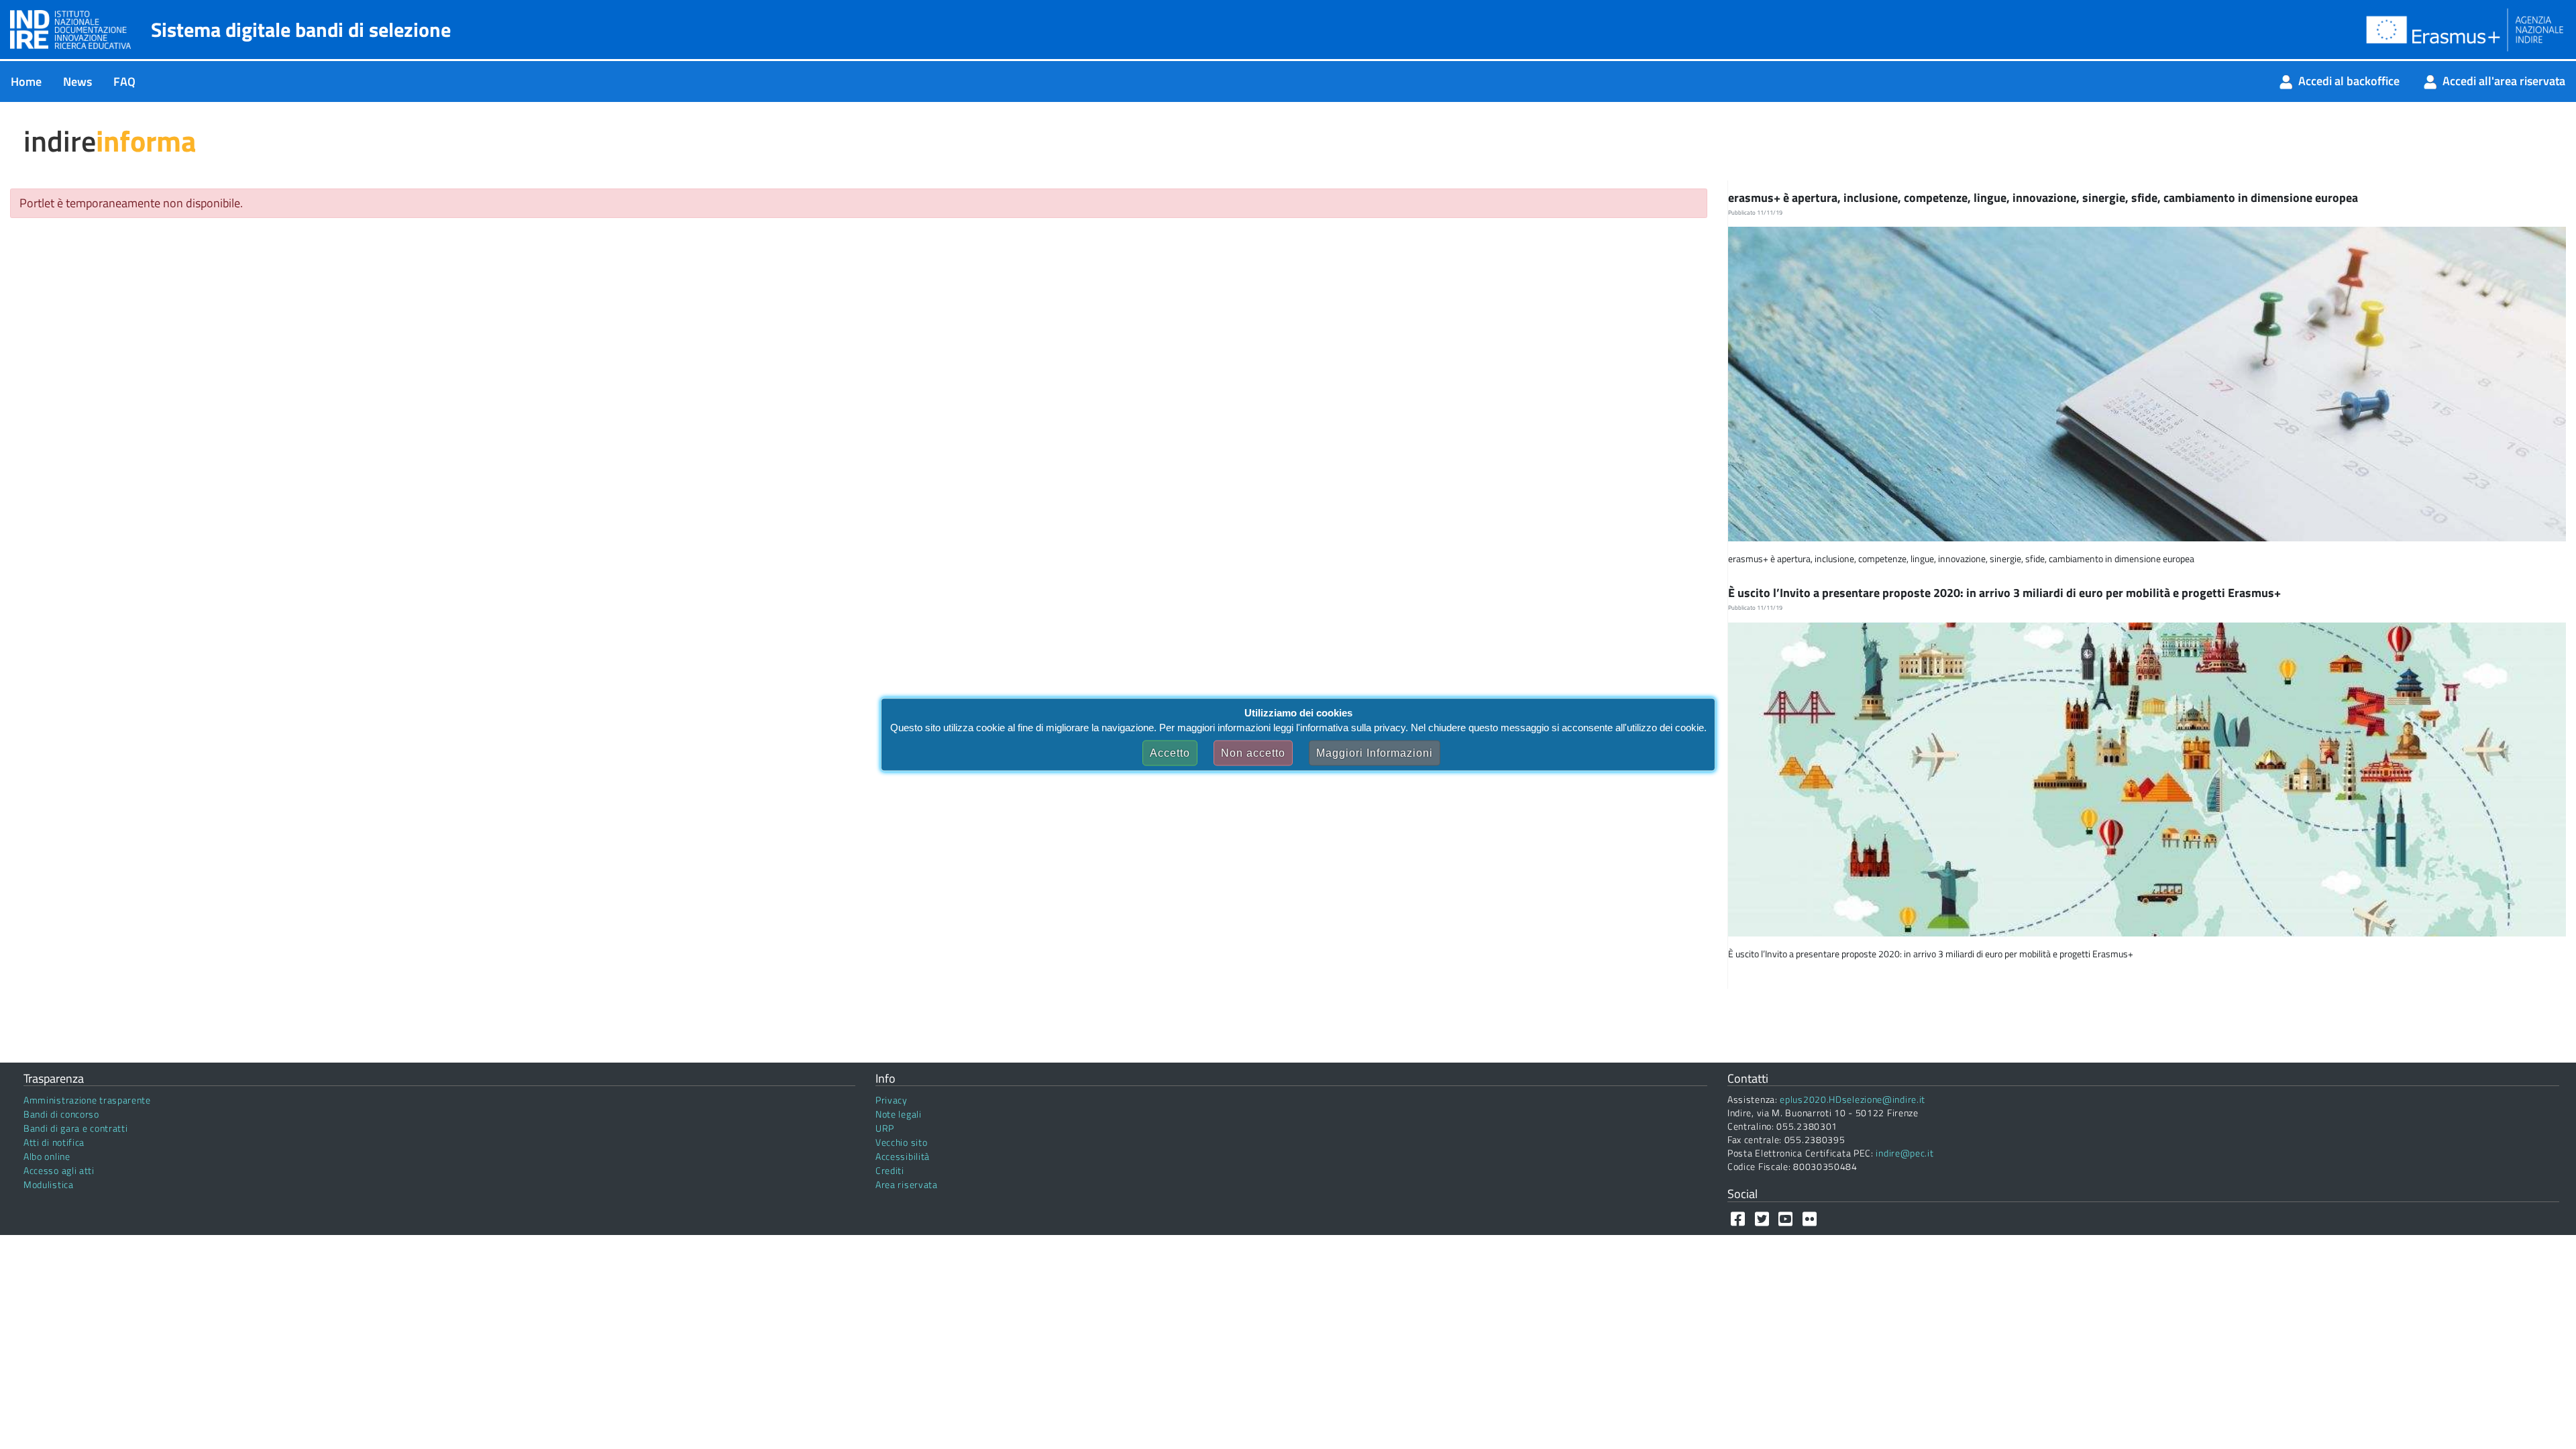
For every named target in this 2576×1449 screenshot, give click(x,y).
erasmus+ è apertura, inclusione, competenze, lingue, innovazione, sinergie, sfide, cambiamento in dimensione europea (2044, 198)
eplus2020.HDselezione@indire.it (1853, 1099)
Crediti (890, 1170)
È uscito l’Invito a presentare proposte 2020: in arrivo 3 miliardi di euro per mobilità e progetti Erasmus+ (2006, 593)
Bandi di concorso (61, 1114)
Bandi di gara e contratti (76, 1128)
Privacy (892, 1100)
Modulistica (49, 1184)
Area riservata (907, 1184)
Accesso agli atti (59, 1170)
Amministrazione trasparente (87, 1100)
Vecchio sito (901, 1142)
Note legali (899, 1114)
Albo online (47, 1156)
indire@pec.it (1904, 1153)
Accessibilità (903, 1156)
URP (885, 1128)
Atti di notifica (54, 1142)
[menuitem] (26, 82)
